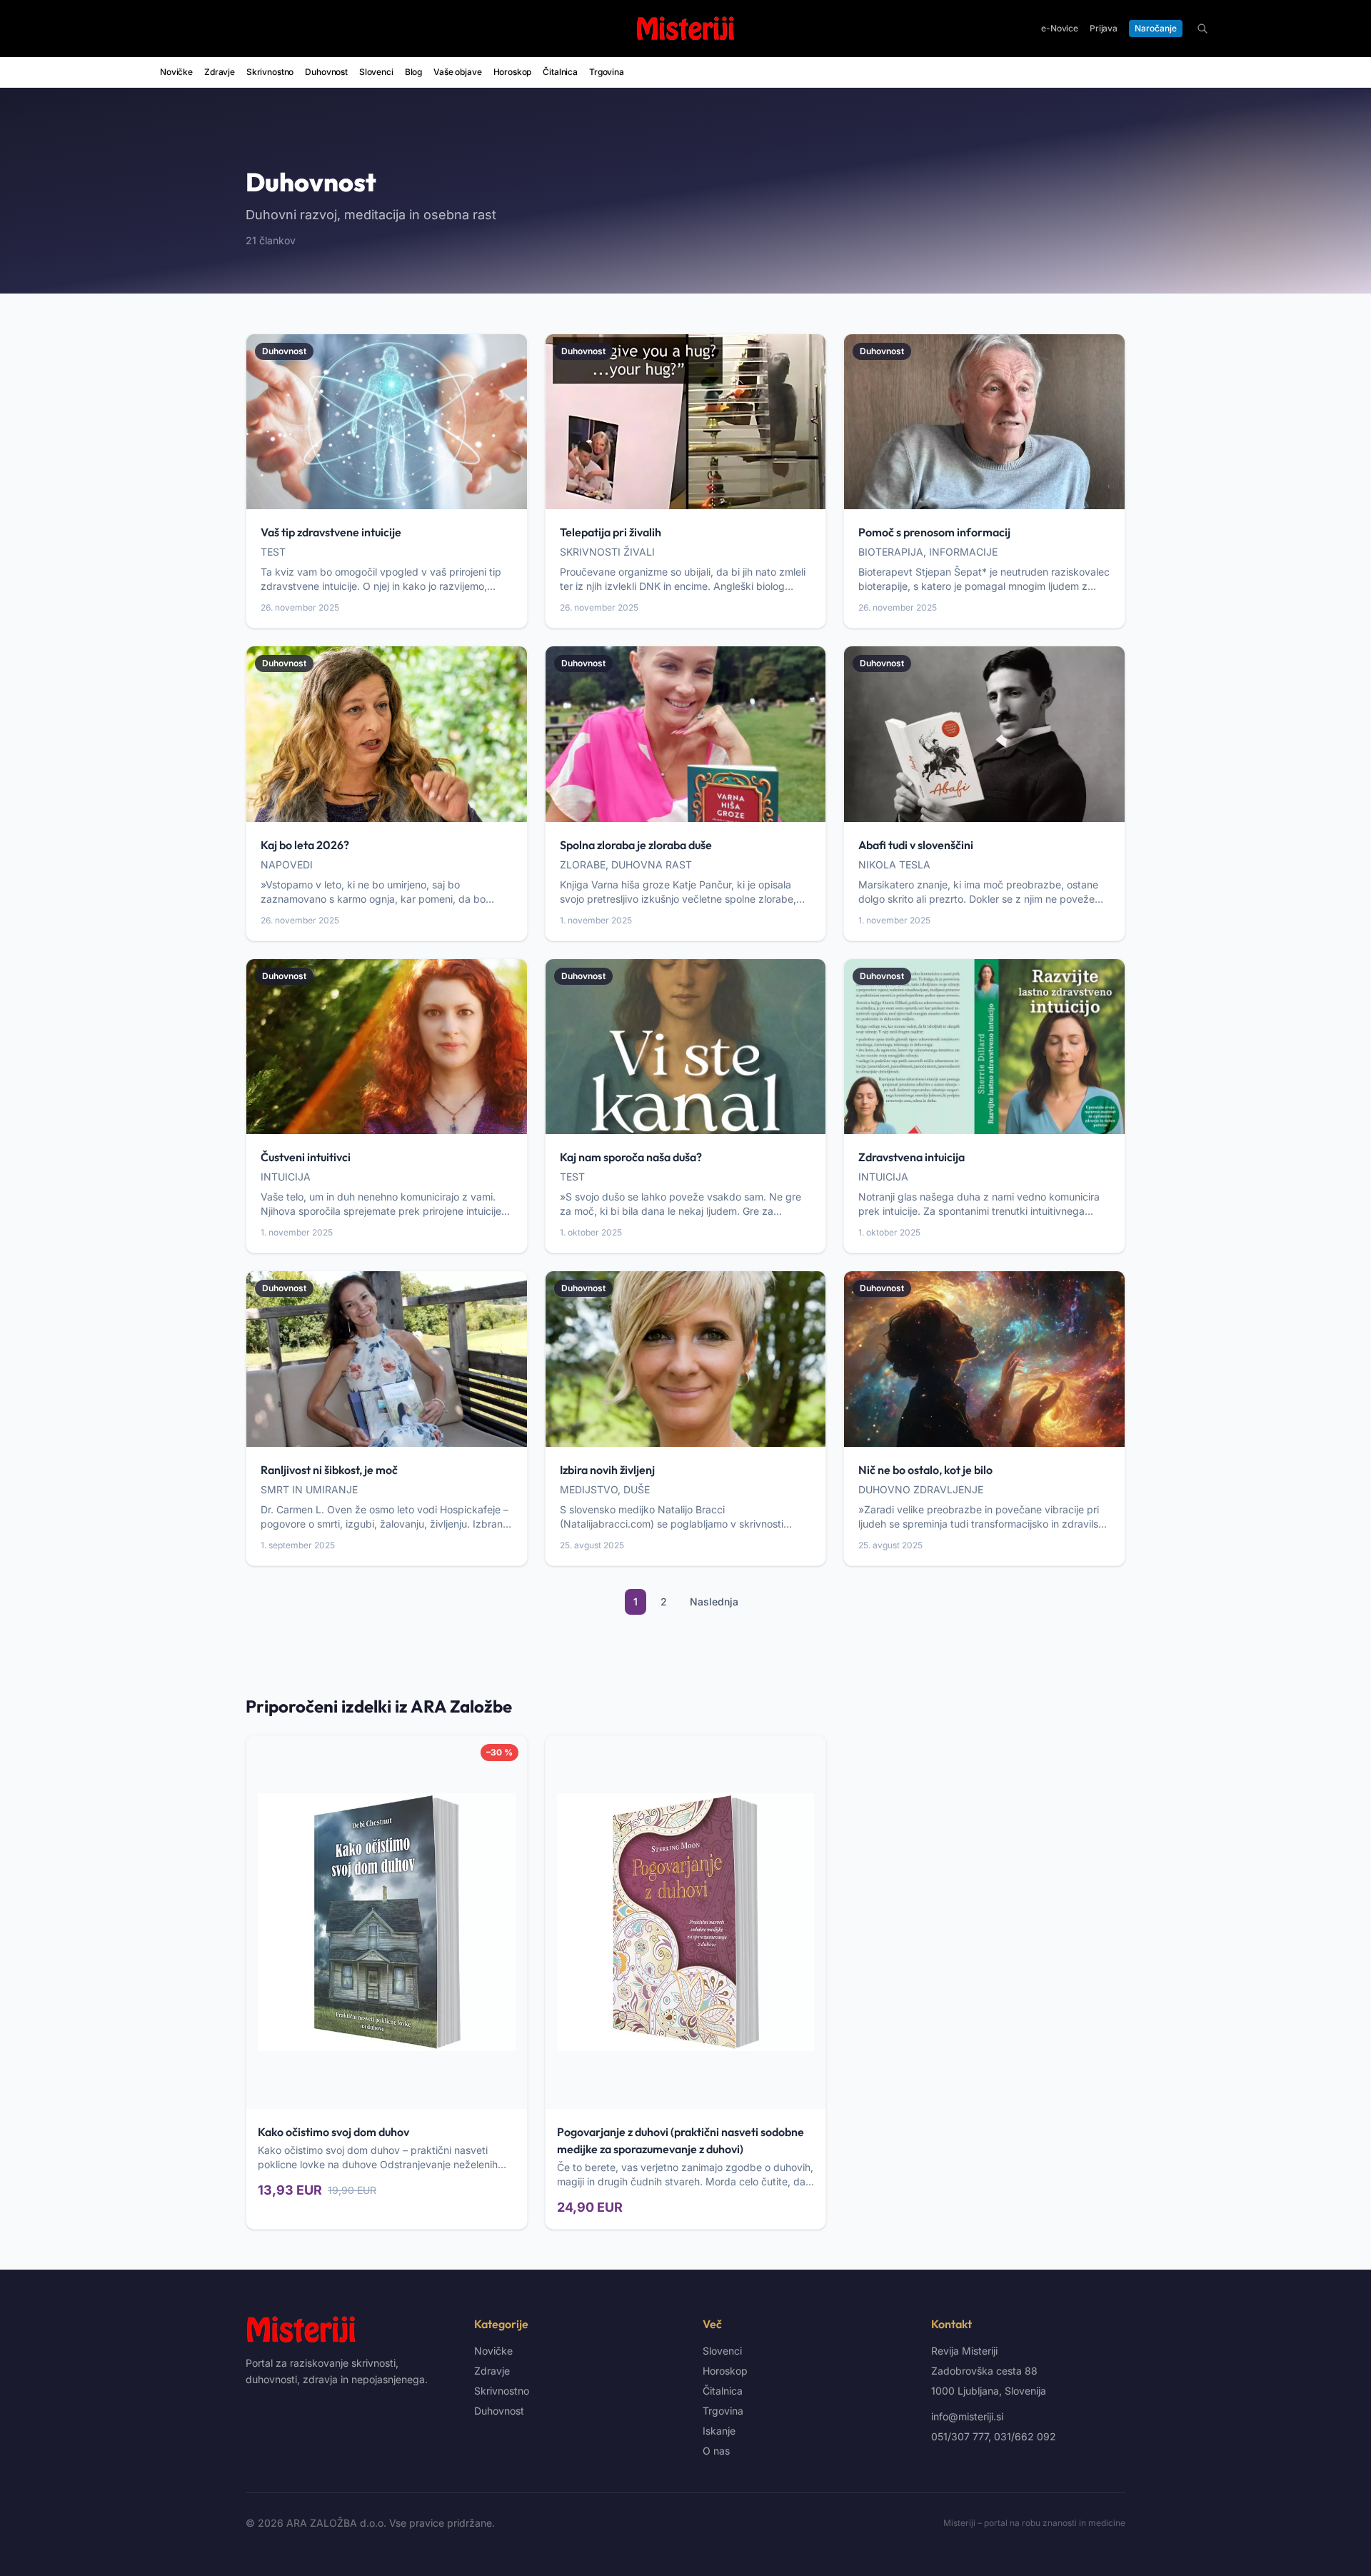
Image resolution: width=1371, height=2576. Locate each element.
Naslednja (714, 1602)
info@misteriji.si (967, 2416)
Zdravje (220, 72)
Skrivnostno (270, 72)
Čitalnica (560, 72)
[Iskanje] (1202, 29)
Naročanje (1156, 28)
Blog (413, 72)
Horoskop (513, 72)
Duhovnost (326, 72)
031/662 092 (1025, 2436)
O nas (716, 2451)
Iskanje (719, 2431)
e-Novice (1060, 28)
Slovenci (376, 72)
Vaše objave (457, 72)
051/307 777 (960, 2436)
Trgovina (607, 72)
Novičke (176, 72)
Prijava (1104, 28)
